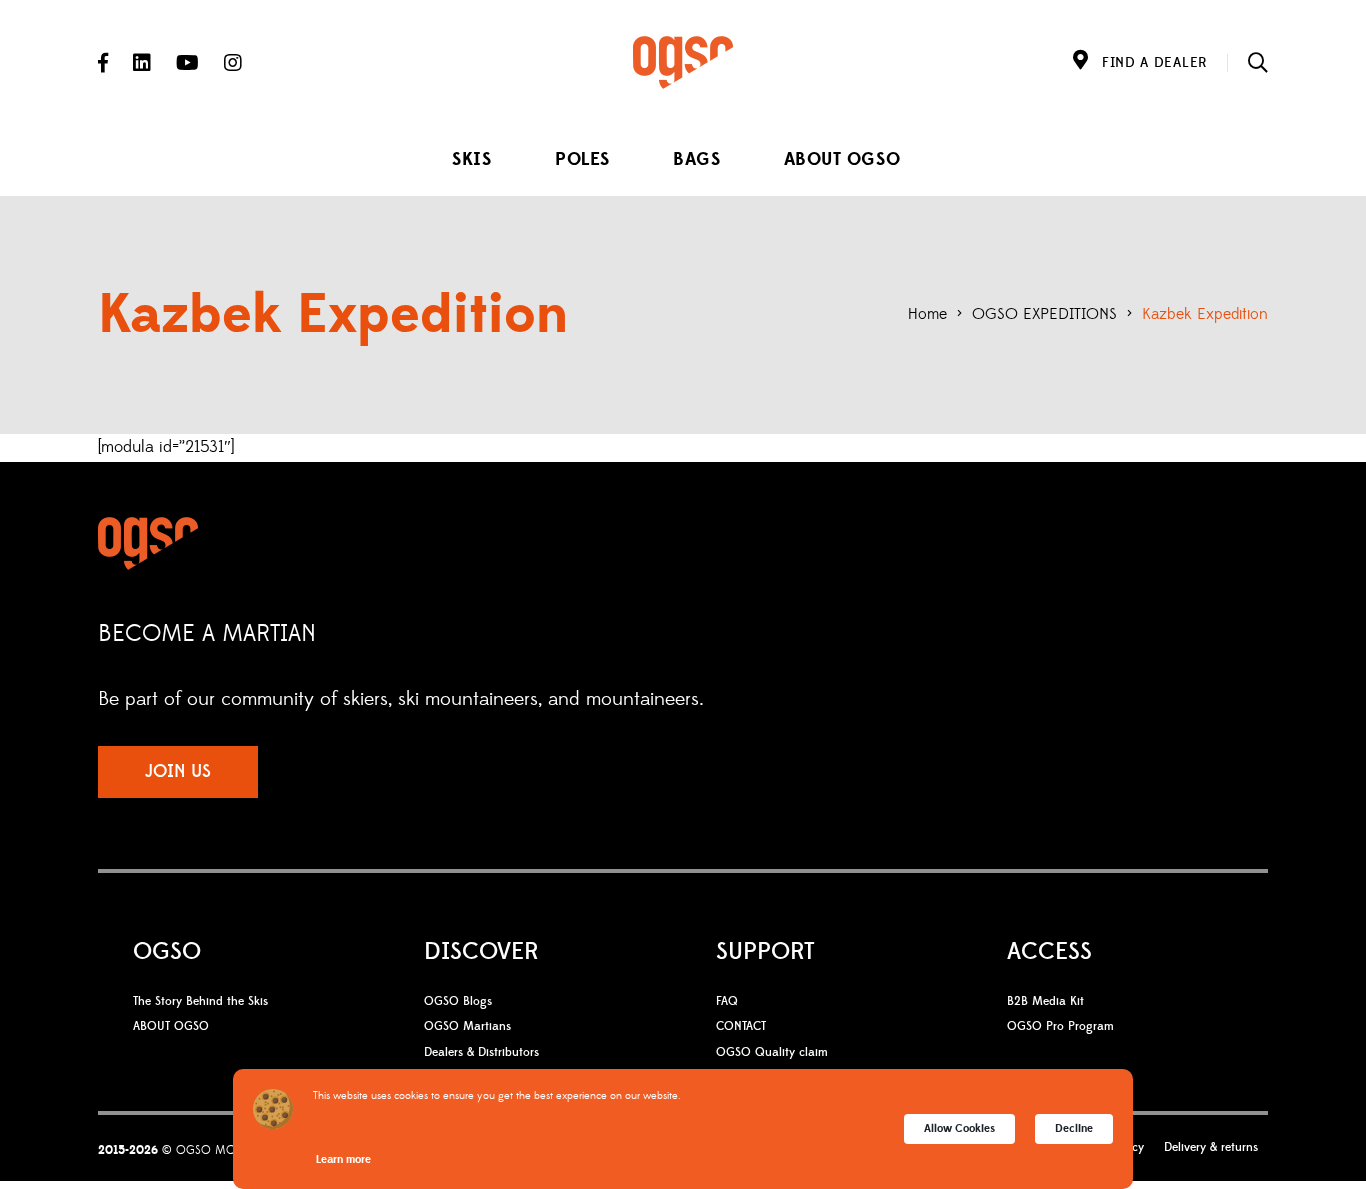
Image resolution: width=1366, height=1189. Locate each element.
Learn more (343, 1159)
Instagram (233, 63)
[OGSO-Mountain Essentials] (683, 62)
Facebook (103, 63)
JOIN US (178, 771)
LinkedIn (142, 63)
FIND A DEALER (1154, 63)
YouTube (187, 63)
